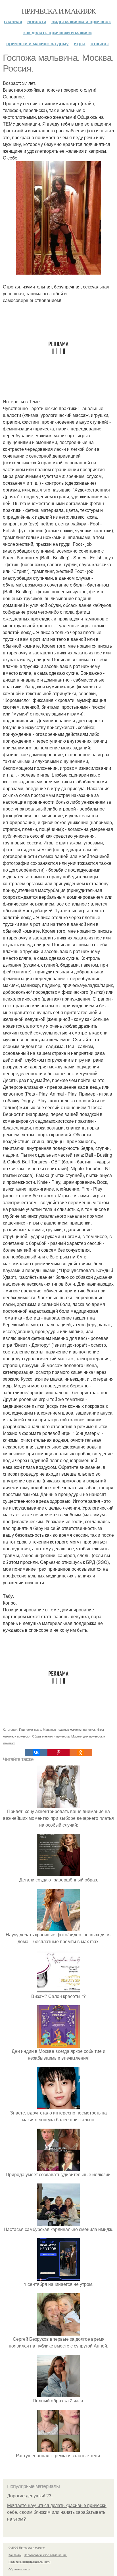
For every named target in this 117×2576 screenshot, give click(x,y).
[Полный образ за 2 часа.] (58, 2394)
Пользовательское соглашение (45, 2555)
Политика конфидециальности (30, 2562)
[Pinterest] (58, 1752)
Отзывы (100, 43)
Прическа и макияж (58, 11)
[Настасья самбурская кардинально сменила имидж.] (58, 2222)
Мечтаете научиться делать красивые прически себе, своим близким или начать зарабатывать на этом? (57, 2512)
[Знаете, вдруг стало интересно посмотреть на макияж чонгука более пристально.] (58, 2106)
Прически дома (30, 1729)
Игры (80, 43)
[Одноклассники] (81, 1752)
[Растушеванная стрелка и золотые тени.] (58, 2449)
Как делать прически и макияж (58, 32)
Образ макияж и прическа (51, 1736)
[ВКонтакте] (36, 1752)
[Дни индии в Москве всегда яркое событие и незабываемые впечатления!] (58, 2044)
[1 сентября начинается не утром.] (58, 2277)
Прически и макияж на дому (37, 43)
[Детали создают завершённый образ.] (58, 1873)
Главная (13, 21)
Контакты (15, 2555)
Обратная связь (19, 2569)
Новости (37, 21)
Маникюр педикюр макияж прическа (69, 1729)
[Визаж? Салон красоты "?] (58, 1989)
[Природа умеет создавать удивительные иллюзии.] (58, 2167)
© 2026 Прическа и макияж (27, 2547)
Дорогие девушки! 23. (30, 2496)
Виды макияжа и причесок (81, 21)
